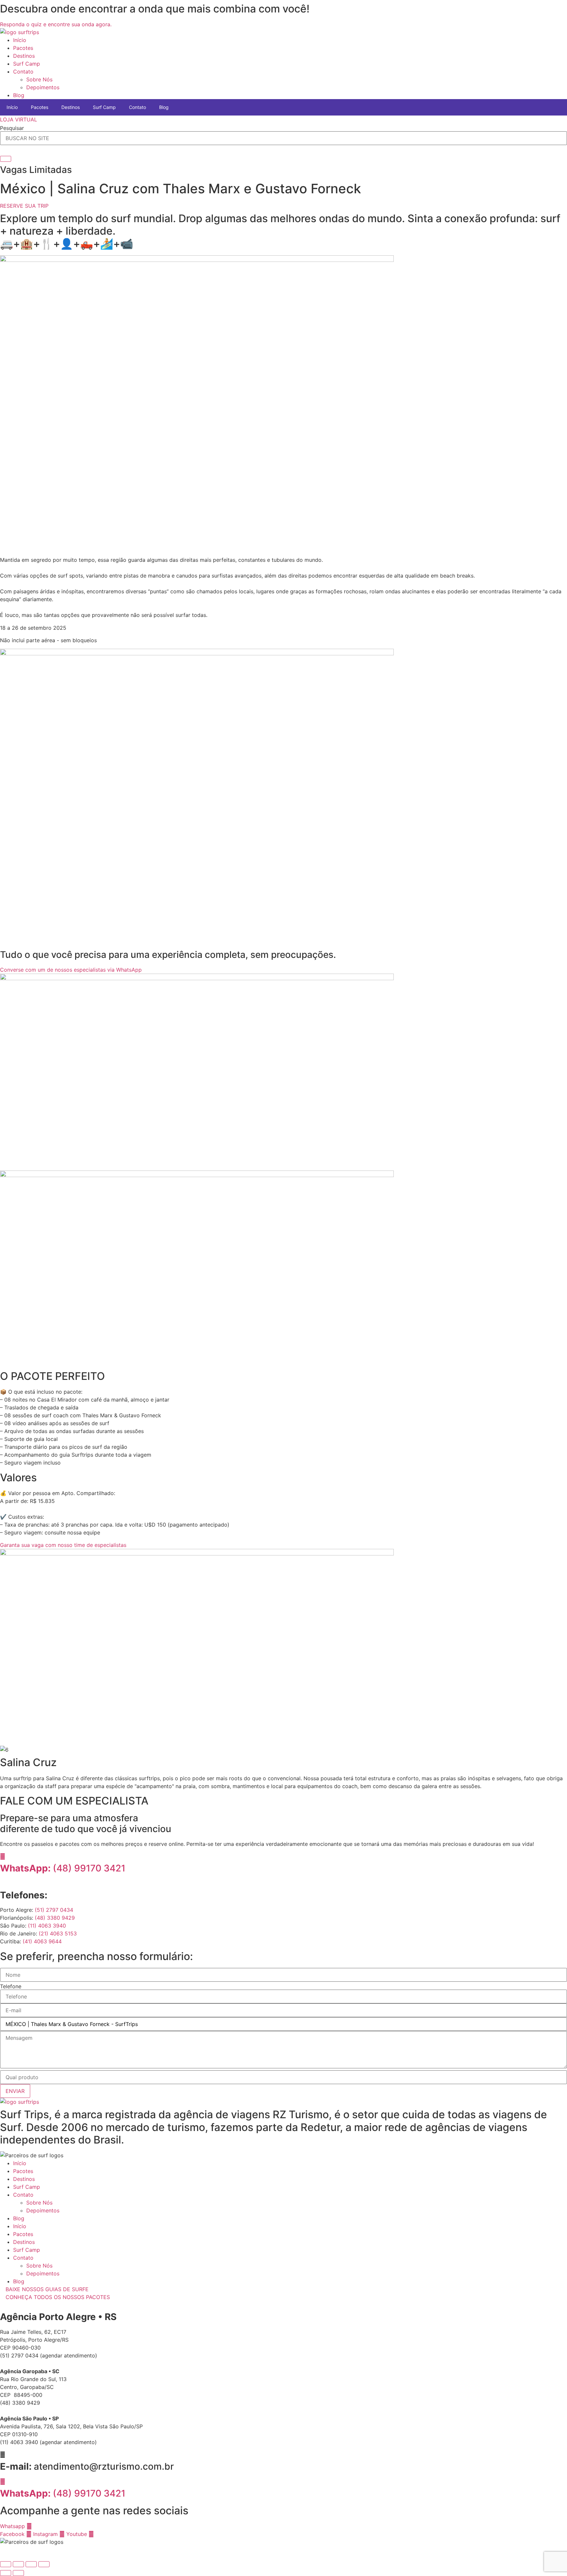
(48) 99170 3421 (65, 1868)
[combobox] (283, 138)
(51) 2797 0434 (54, 1910)
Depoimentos (43, 87)
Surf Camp (27, 64)
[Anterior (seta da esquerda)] (6, 2573)
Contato (23, 72)
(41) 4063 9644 (42, 1941)
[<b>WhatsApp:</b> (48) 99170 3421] (3, 1856)
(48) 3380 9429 (55, 1918)
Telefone (11, 1986)
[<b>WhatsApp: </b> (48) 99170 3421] (3, 2481)
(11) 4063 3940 (47, 1926)
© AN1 (8, 2550)
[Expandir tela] (18, 2564)
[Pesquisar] (6, 159)
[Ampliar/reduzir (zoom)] (6, 2564)
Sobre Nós (39, 79)
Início (20, 40)
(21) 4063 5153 (58, 1933)
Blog (19, 95)
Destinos (24, 56)
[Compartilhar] (31, 2564)
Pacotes (23, 48)
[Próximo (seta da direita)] (18, 2573)
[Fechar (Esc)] (44, 2564)
